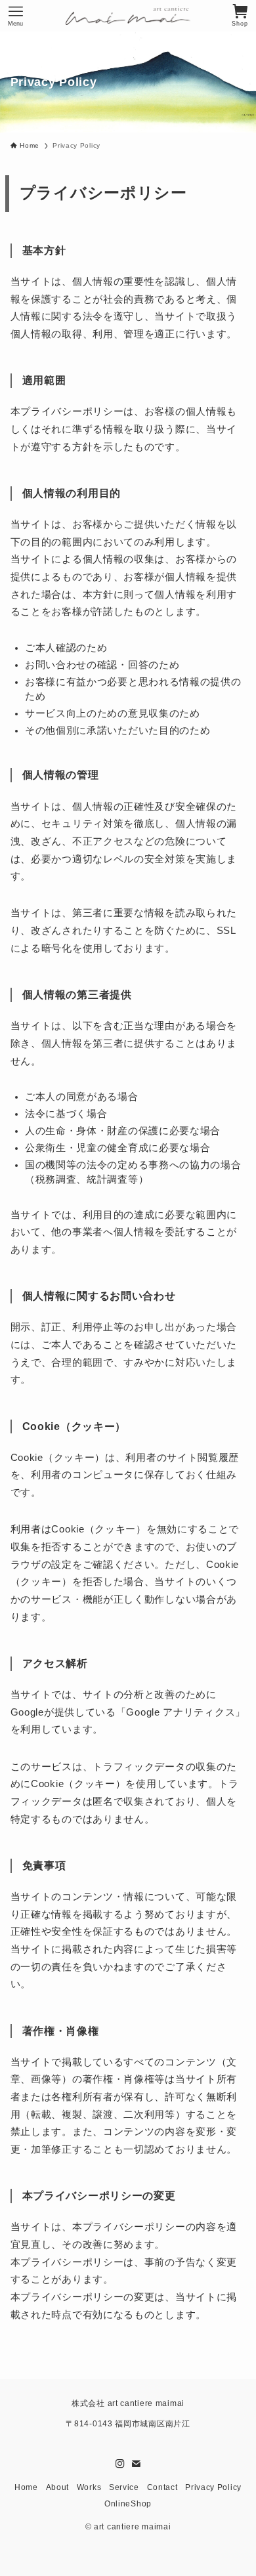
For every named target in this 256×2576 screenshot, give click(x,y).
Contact (162, 2487)
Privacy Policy (213, 2487)
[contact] (136, 2464)
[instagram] (120, 2464)
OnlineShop (128, 2503)
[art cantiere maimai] (128, 16)
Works (89, 2487)
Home (26, 2487)
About (58, 2487)
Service (124, 2487)
